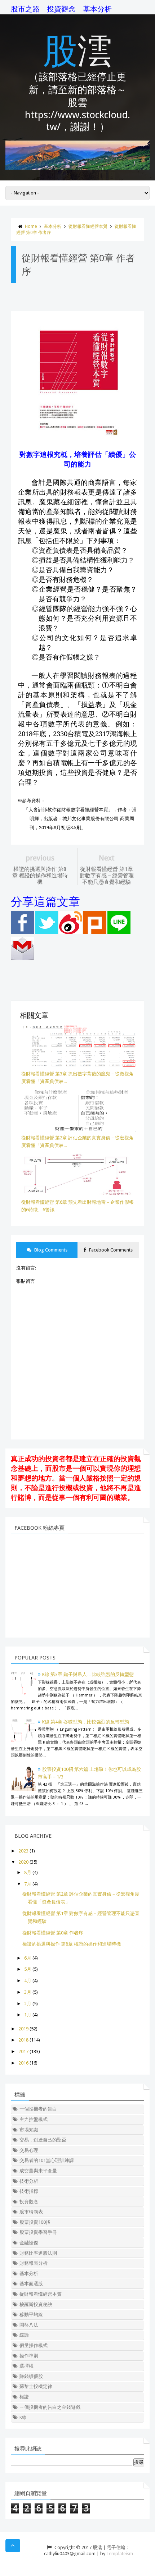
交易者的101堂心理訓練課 (47, 2160)
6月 (28, 1958)
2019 (23, 2029)
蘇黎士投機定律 (36, 2386)
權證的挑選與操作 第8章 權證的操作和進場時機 (72, 1944)
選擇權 (26, 2366)
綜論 (24, 2335)
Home (31, 226)
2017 (23, 2051)
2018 (23, 2040)
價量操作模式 (34, 2345)
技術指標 (29, 2191)
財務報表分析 (34, 2263)
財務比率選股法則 (38, 2253)
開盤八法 (29, 2325)
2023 (23, 1851)
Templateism (120, 2554)
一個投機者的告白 (38, 2109)
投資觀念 (61, 9)
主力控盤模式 (34, 2119)
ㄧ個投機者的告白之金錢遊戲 (50, 2407)
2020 (23, 1862)
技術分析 (29, 2181)
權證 (24, 2397)
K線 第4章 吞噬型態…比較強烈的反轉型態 (86, 1722)
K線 (23, 2417)
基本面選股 (31, 2284)
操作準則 (29, 2356)
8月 (28, 1872)
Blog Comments (50, 1250)
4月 (28, 1981)
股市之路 (25, 9)
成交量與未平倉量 (38, 2171)
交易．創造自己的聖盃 (43, 2140)
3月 (28, 1992)
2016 (23, 2063)
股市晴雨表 (31, 2212)
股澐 (77, 49)
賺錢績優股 (31, 2376)
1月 (28, 2015)
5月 (28, 1969)
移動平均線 (31, 2315)
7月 (28, 1884)
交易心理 (29, 2150)
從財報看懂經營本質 (88, 226)
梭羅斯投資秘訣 (36, 2304)
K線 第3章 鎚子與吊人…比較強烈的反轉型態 (88, 1674)
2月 (28, 2004)
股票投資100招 (35, 2222)
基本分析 (97, 9)
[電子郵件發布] (22, 958)
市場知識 (29, 2130)
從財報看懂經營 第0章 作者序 (53, 1933)
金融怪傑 (29, 2243)
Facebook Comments (110, 1250)
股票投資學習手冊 (38, 2232)
